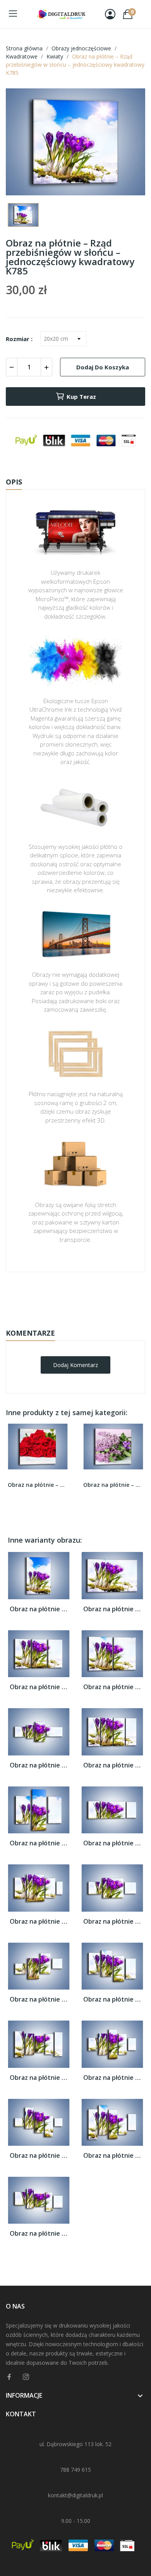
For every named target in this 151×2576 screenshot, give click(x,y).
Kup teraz (81, 397)
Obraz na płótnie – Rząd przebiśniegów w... (39, 1609)
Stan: (68, 1320)
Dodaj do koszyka (103, 367)
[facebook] (9, 2377)
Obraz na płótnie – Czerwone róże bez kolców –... (38, 1485)
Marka (53, 1296)
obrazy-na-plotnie (86, 1296)
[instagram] (26, 2377)
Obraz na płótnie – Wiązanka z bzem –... (113, 1485)
